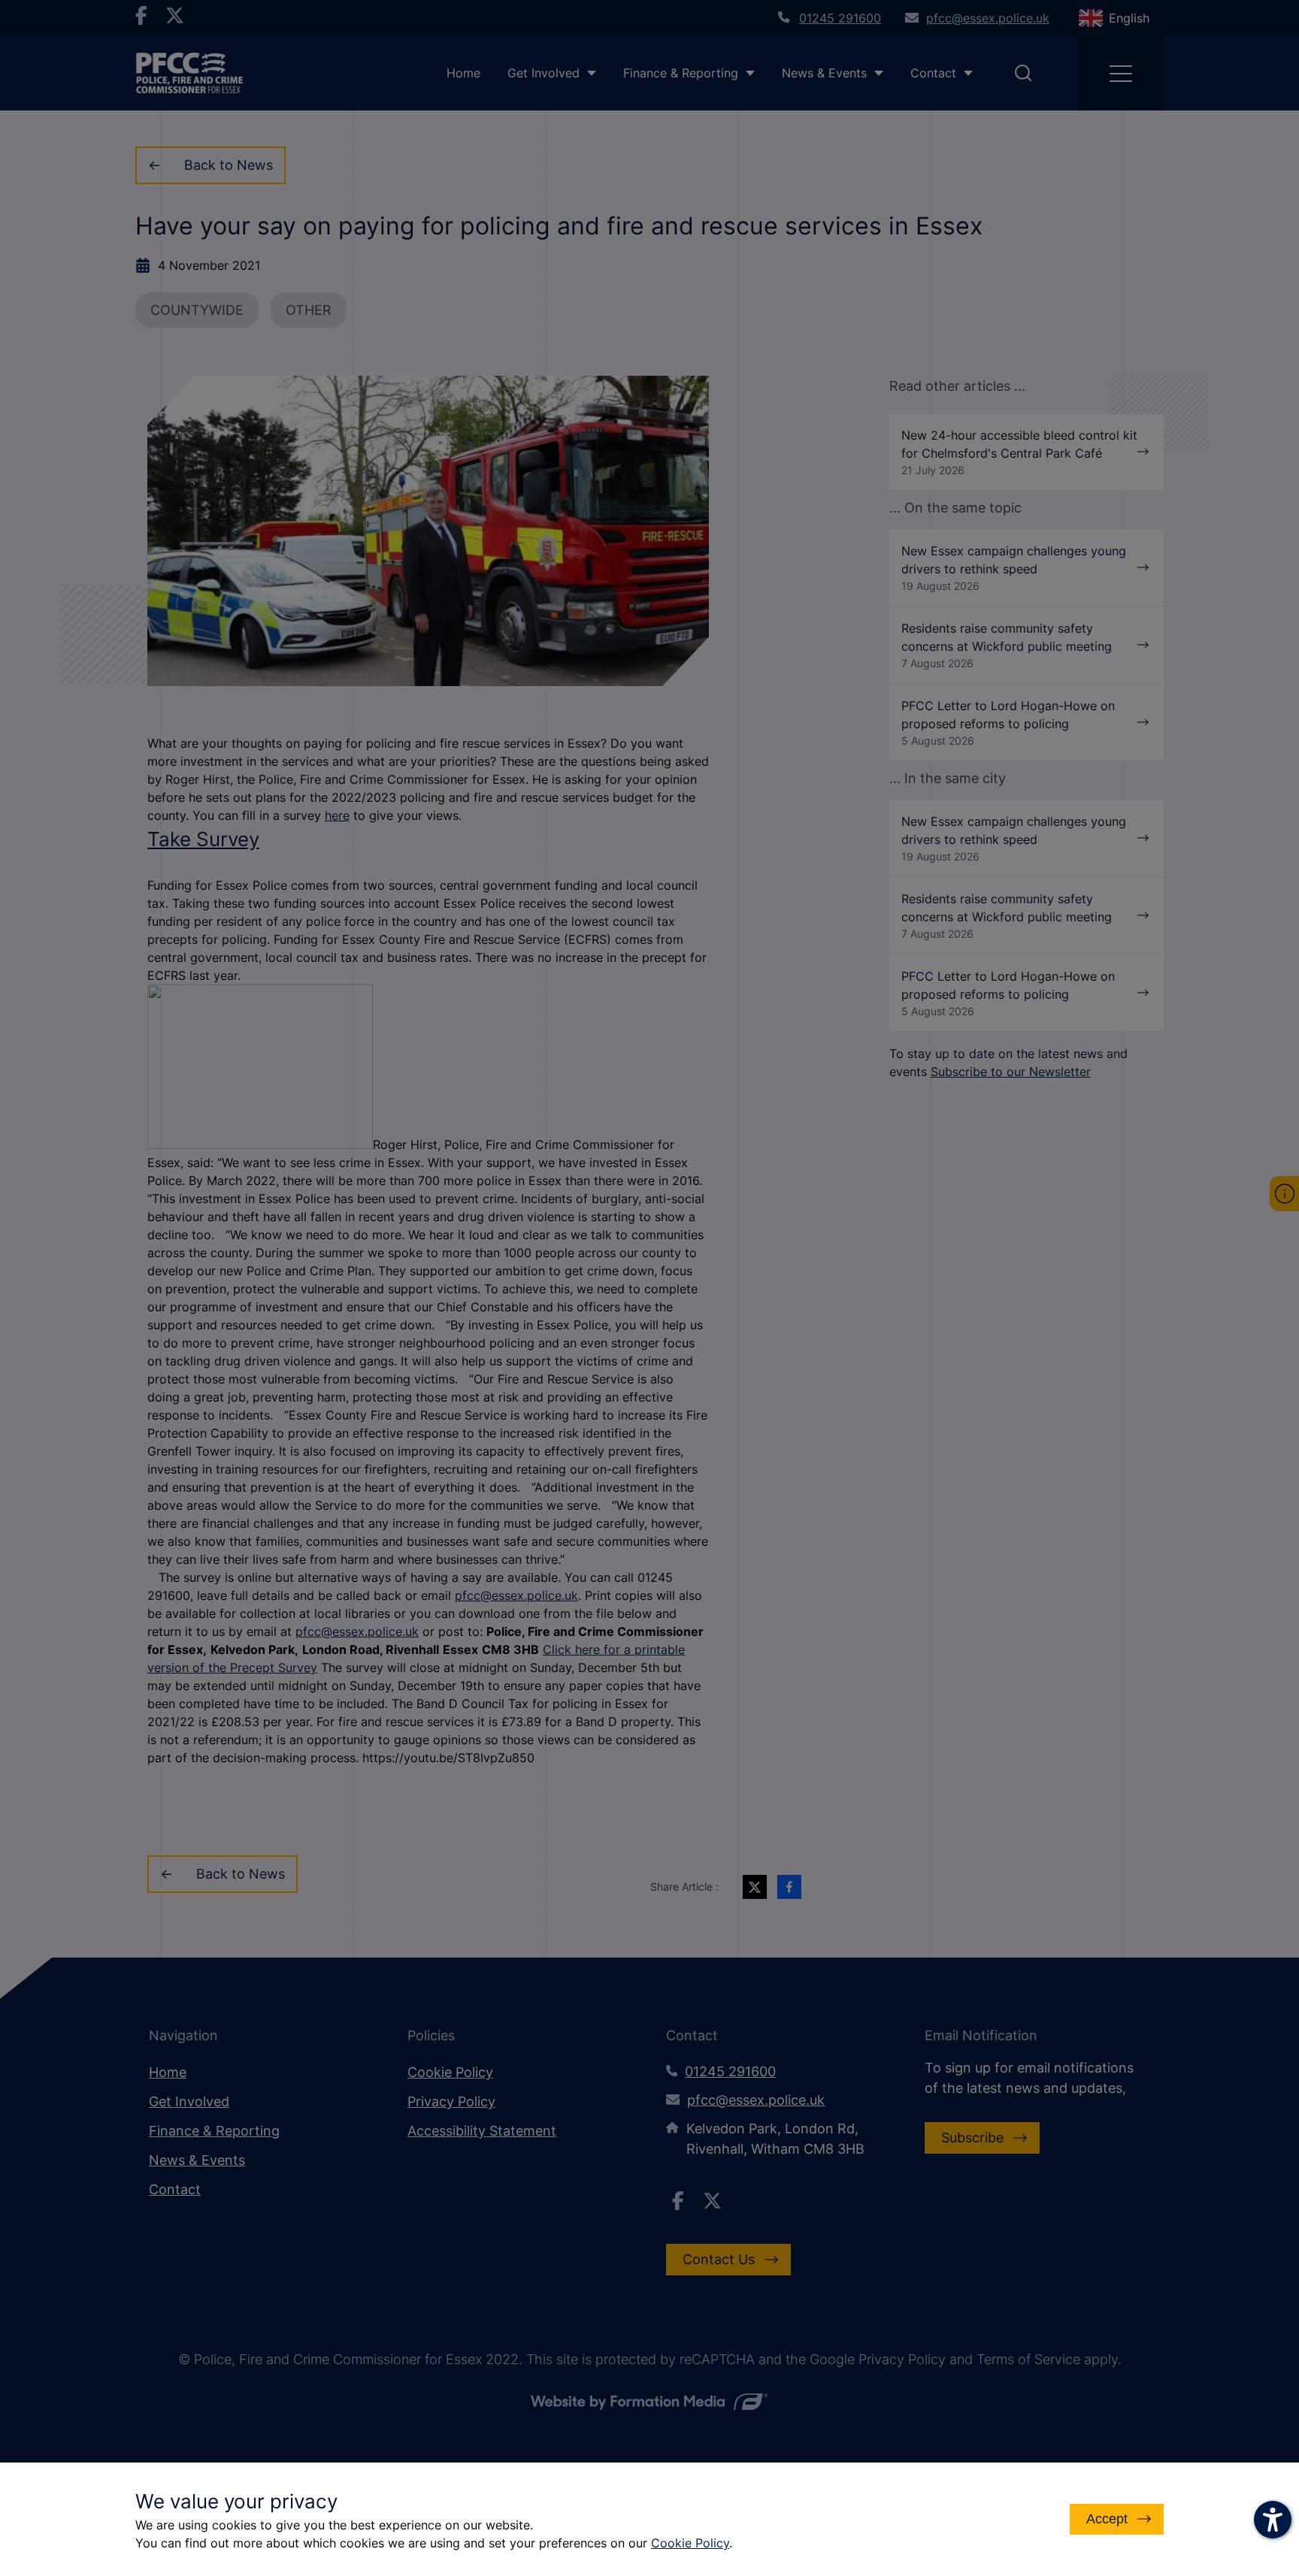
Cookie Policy (690, 2543)
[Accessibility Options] (1273, 2520)
